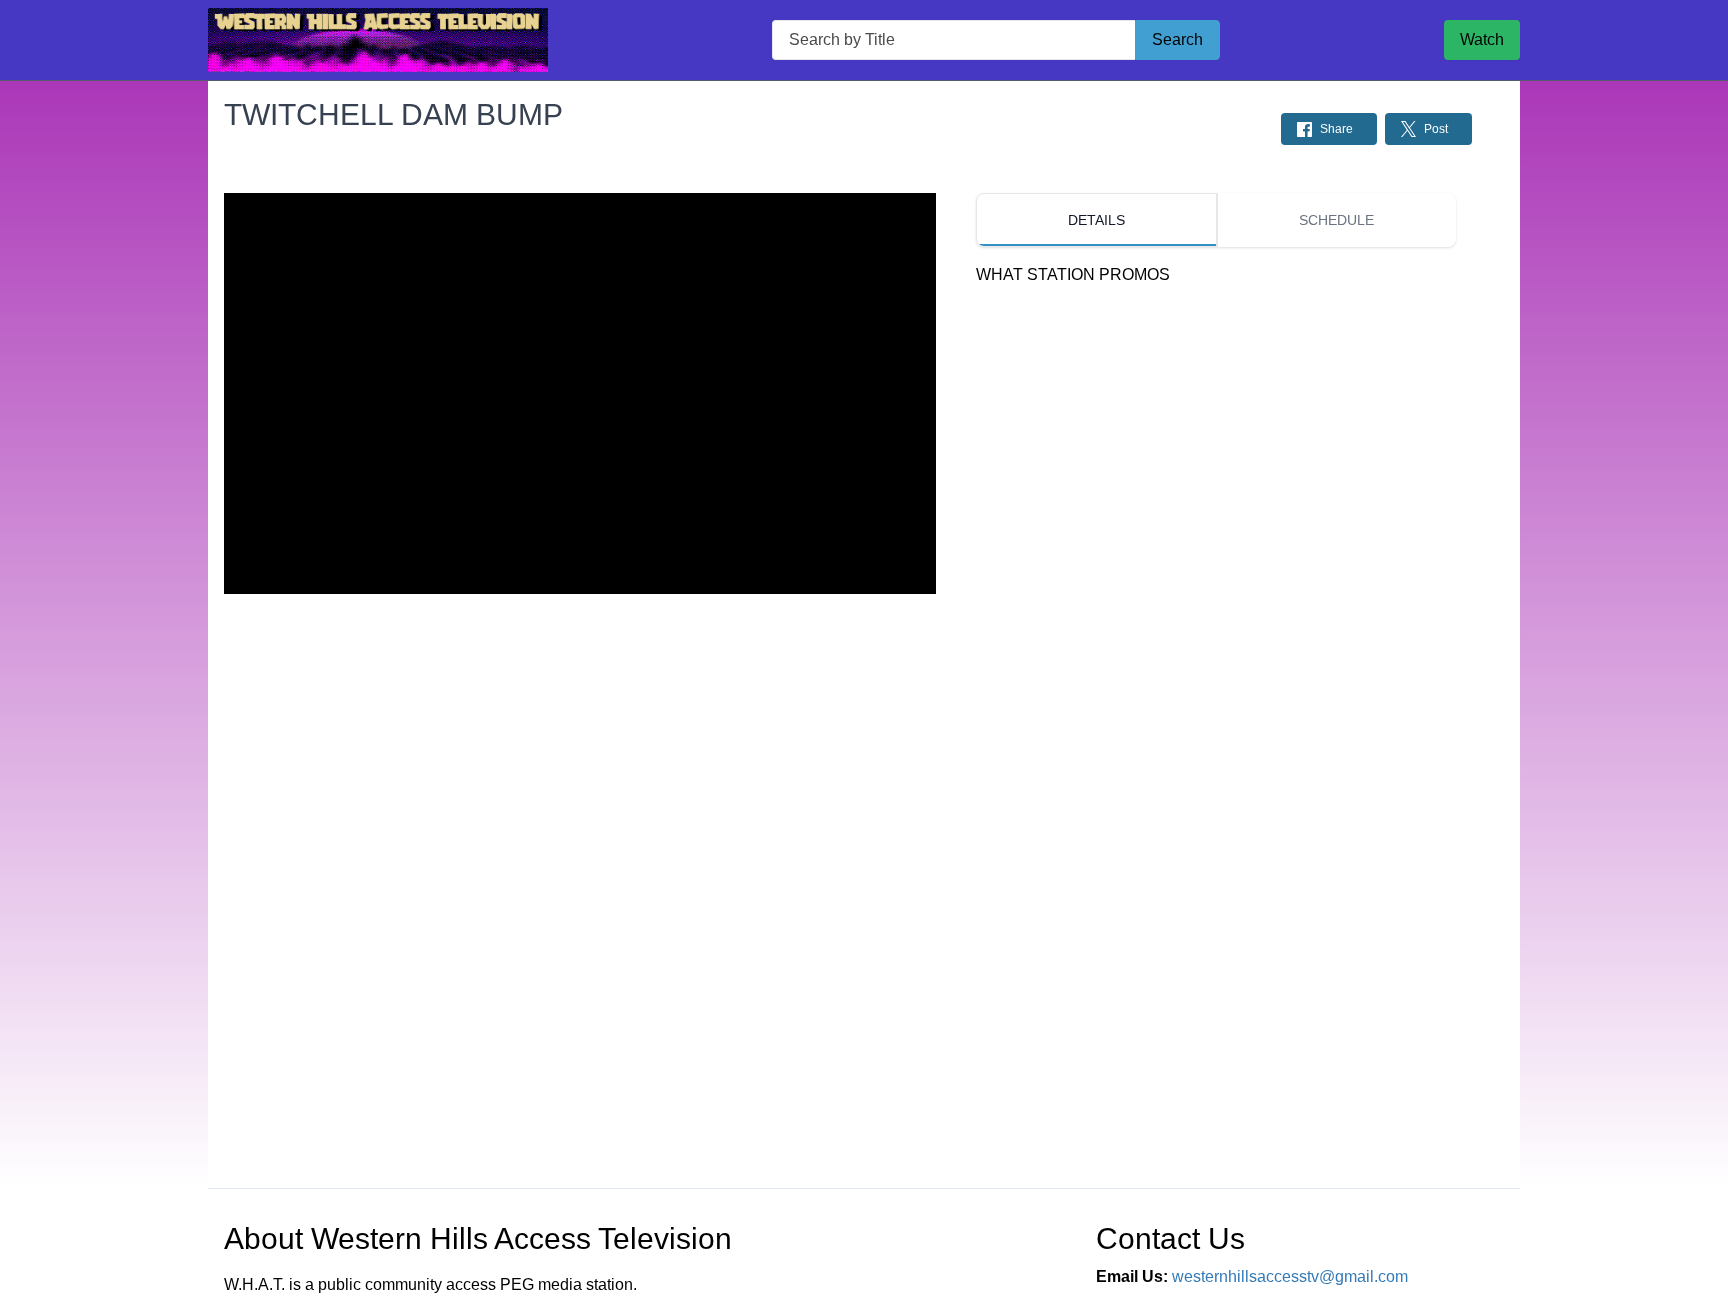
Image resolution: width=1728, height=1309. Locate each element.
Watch (1482, 39)
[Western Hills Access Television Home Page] (378, 40)
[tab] (1096, 220)
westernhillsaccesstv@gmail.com (1290, 1276)
